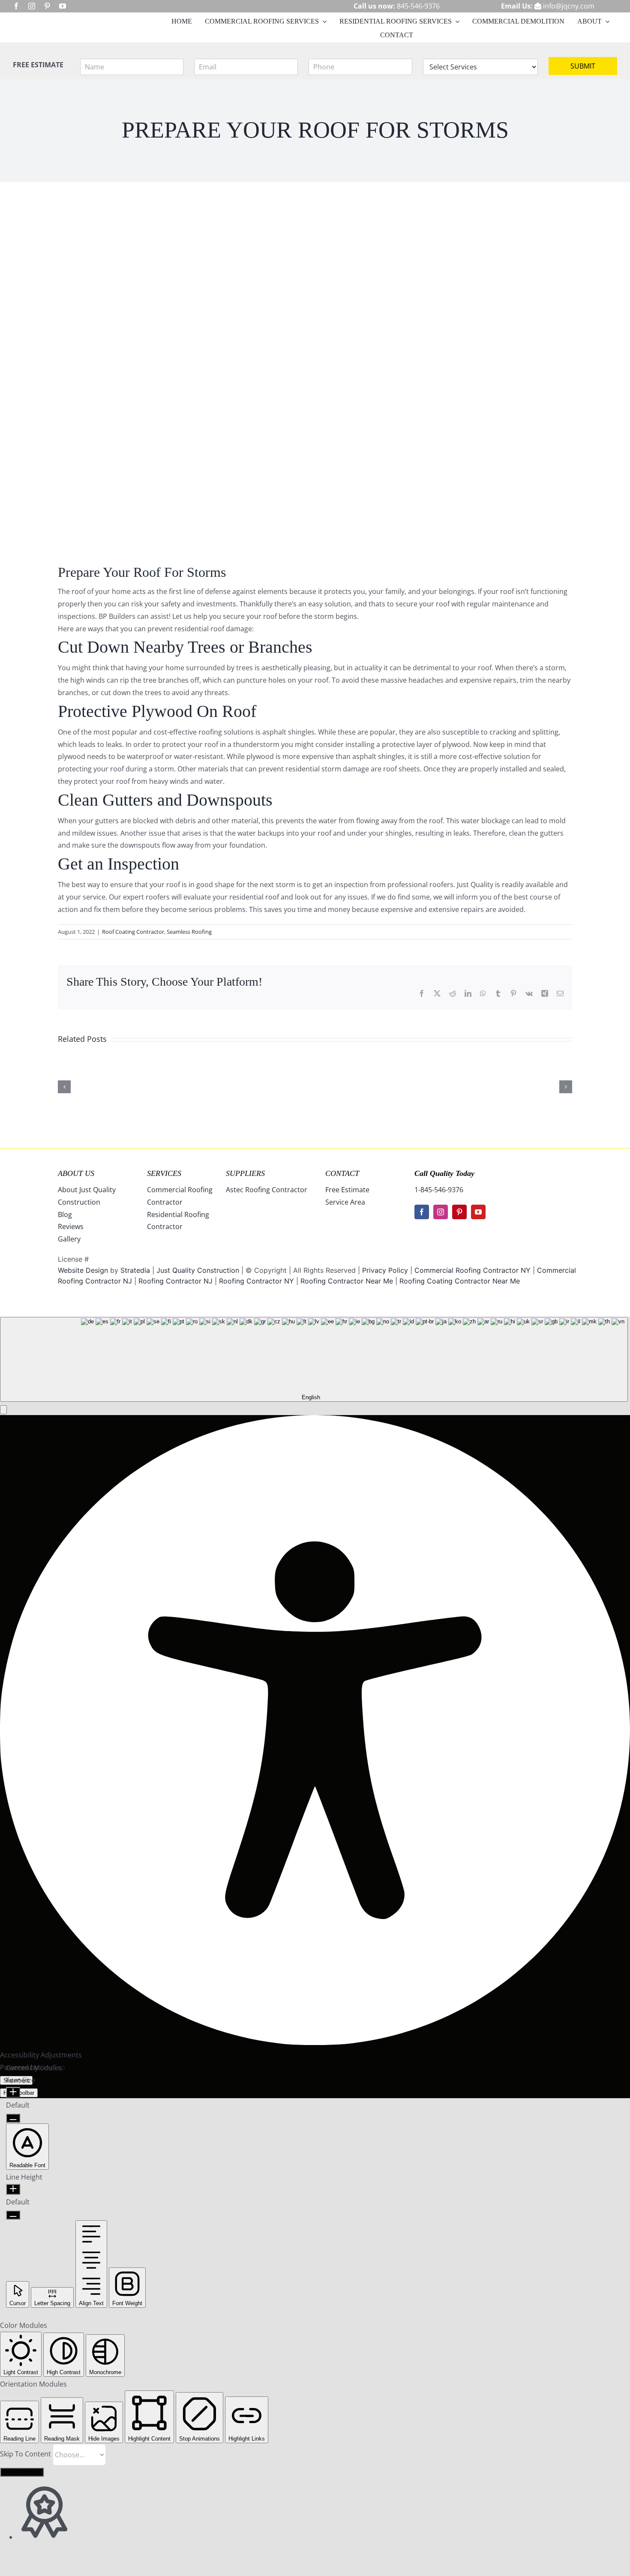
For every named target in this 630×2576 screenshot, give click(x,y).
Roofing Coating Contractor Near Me (460, 1281)
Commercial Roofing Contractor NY (474, 1270)
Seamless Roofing (189, 932)
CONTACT (342, 1173)
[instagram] (32, 6)
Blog (65, 1215)
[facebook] (16, 6)
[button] (3, 1410)
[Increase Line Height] (13, 2189)
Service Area (345, 1202)
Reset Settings (22, 2472)
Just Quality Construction (199, 1270)
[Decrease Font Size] (13, 2118)
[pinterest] (47, 6)
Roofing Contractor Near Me (347, 1281)
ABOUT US (76, 1173)
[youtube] (63, 6)
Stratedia (135, 1270)
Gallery (69, 1239)
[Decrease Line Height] (13, 2215)
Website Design (83, 1270)
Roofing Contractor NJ (175, 1281)
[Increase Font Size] (13, 2092)
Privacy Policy (385, 1270)
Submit (583, 66)
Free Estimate (347, 1190)
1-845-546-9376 (439, 1190)
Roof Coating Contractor (133, 932)
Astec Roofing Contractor (267, 1190)
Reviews (71, 1227)
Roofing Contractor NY (256, 1281)
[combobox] (314, 1359)
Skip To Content (26, 2454)
